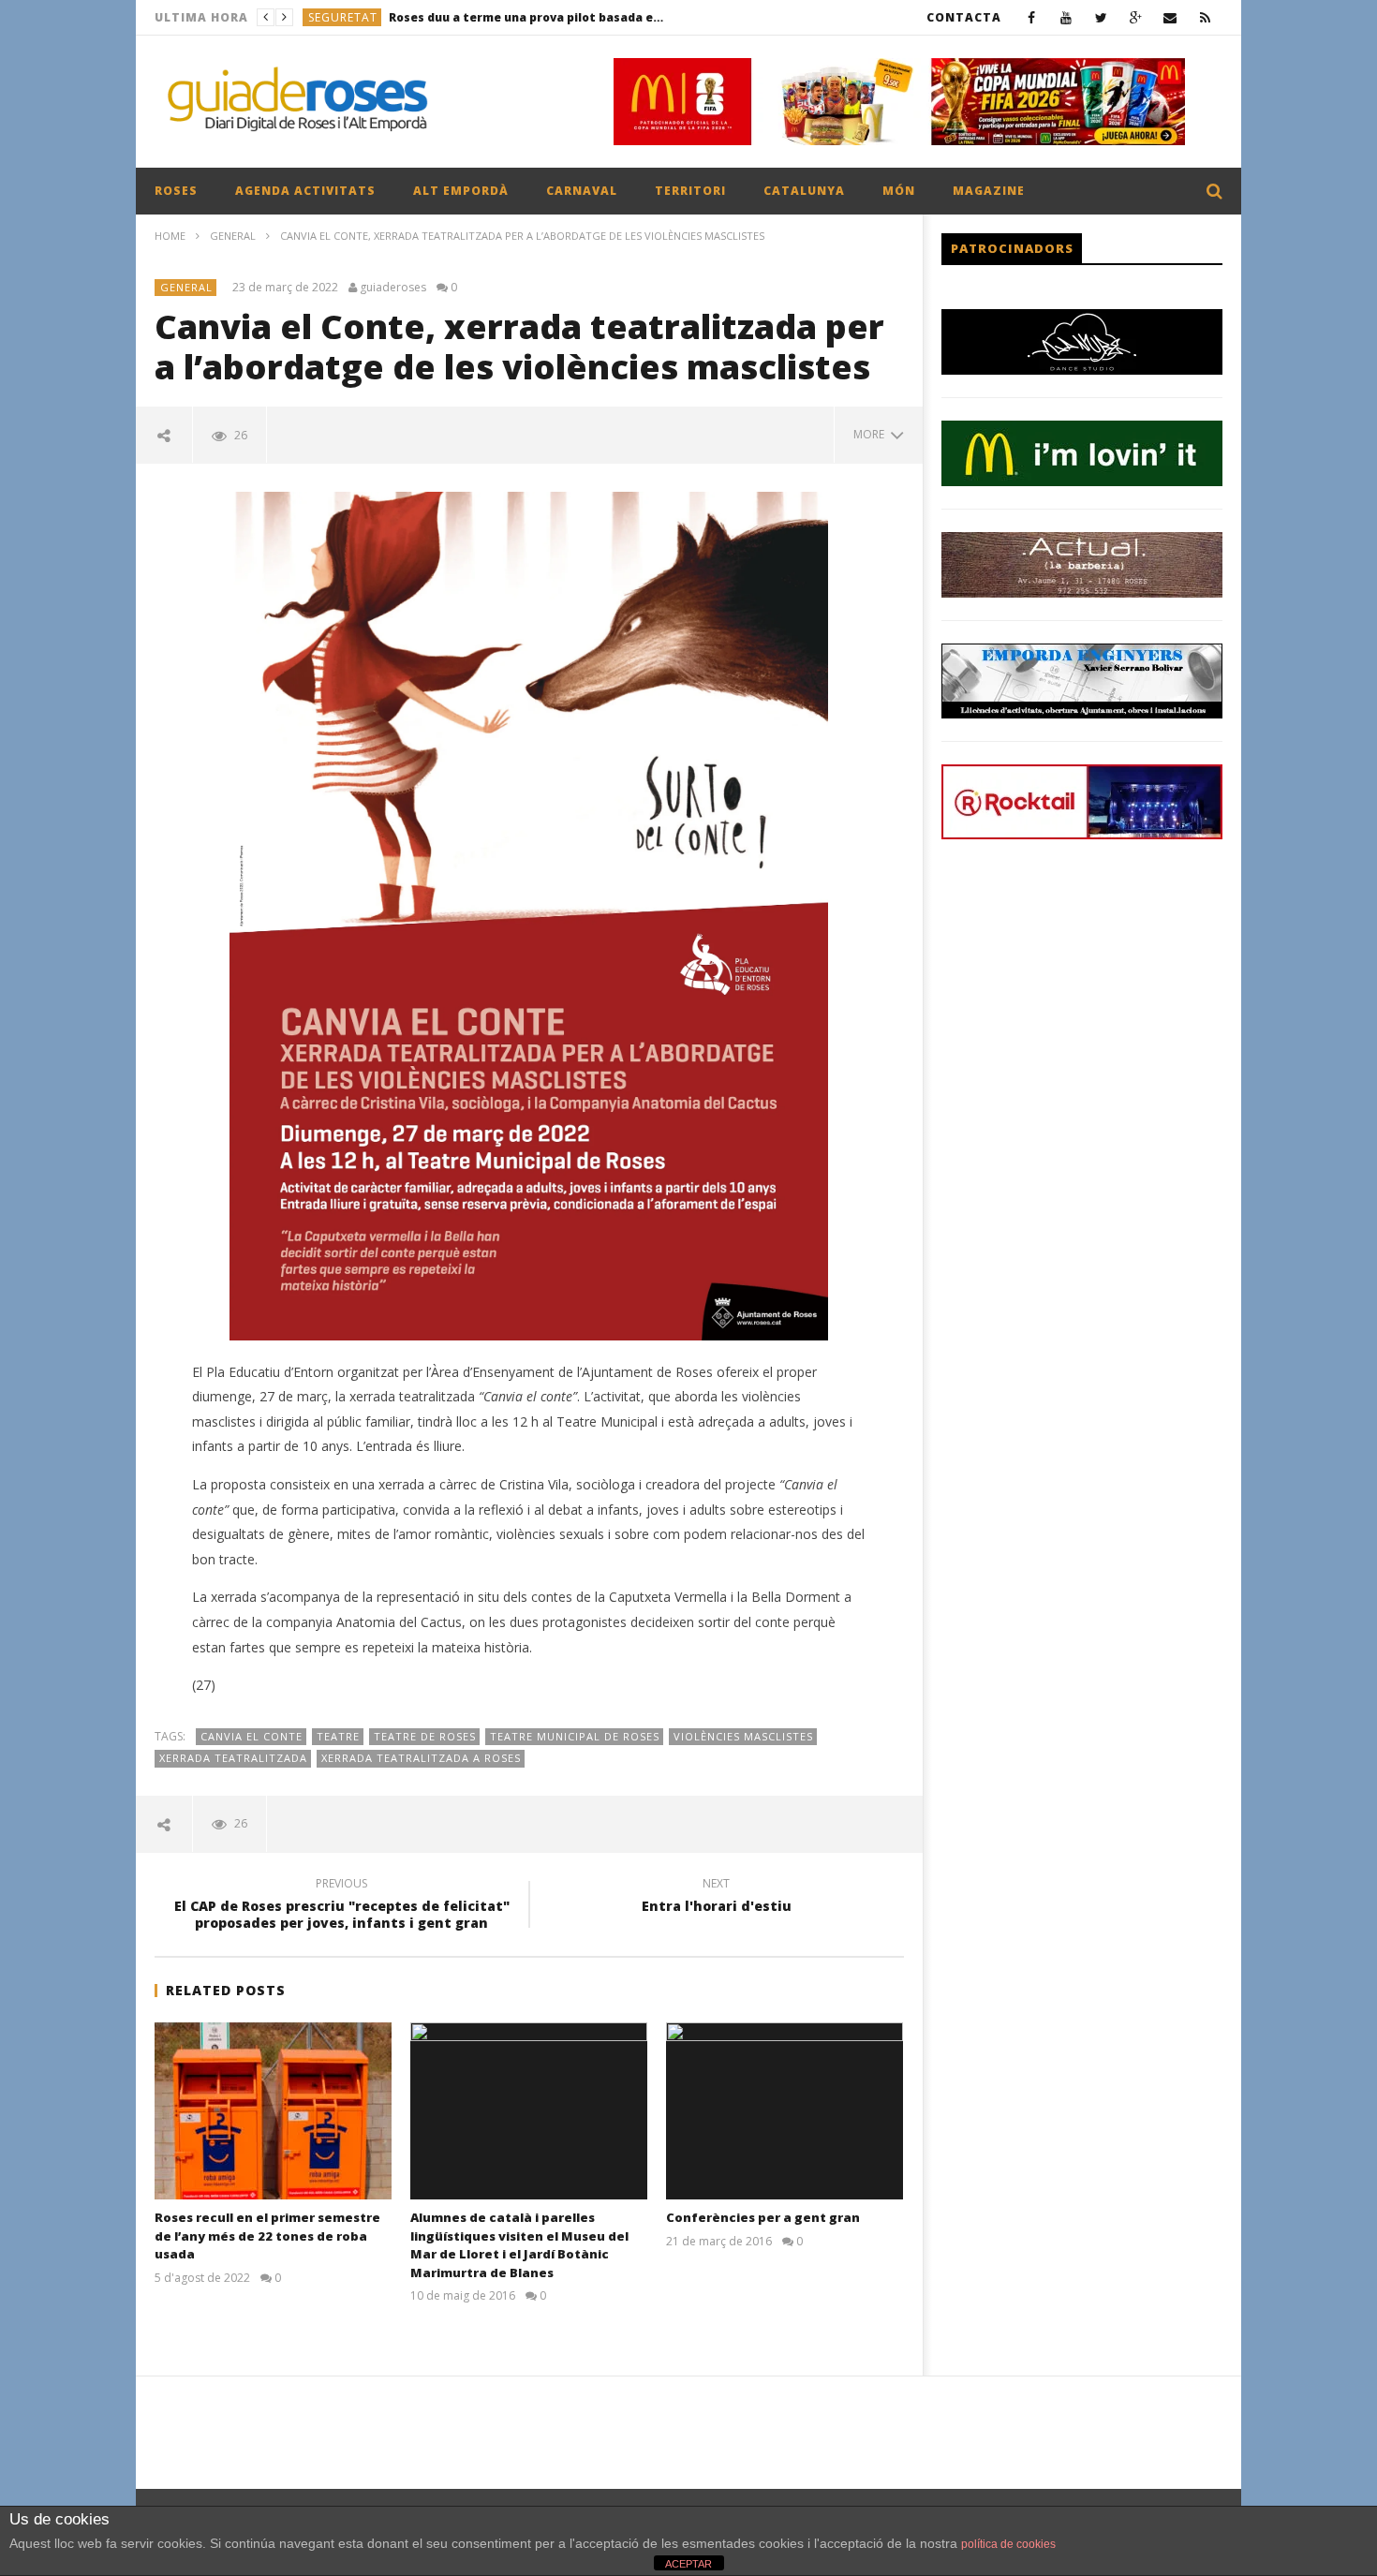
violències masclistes (743, 1736)
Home (170, 236)
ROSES (176, 191)
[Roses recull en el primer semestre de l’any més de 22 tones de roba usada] (273, 2111)
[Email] (1170, 17)
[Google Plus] (1136, 17)
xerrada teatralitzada (233, 1758)
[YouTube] (1066, 17)
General (233, 236)
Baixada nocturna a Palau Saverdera (589, 17)
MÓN (899, 191)
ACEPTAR (688, 2564)
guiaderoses (393, 288)
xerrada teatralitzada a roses (421, 1758)
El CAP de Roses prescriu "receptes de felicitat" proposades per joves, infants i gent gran (342, 1906)
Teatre (338, 1736)
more (872, 434)
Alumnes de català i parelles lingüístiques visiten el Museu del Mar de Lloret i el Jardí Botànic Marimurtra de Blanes (519, 2245)
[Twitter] (1101, 17)
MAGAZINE (989, 191)
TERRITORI (690, 191)
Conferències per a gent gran (763, 2217)
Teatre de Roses (425, 1736)
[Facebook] (1032, 17)
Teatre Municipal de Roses (575, 1736)
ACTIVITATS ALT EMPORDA (388, 17)
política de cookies (1008, 2544)
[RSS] (1205, 17)
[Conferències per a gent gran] (785, 2111)
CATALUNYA (804, 191)
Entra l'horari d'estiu (717, 1898)
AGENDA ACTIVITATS (305, 191)
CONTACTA (964, 17)
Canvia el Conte (252, 1736)
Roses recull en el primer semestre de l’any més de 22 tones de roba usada (267, 2235)
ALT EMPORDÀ (461, 191)
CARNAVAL (582, 191)
